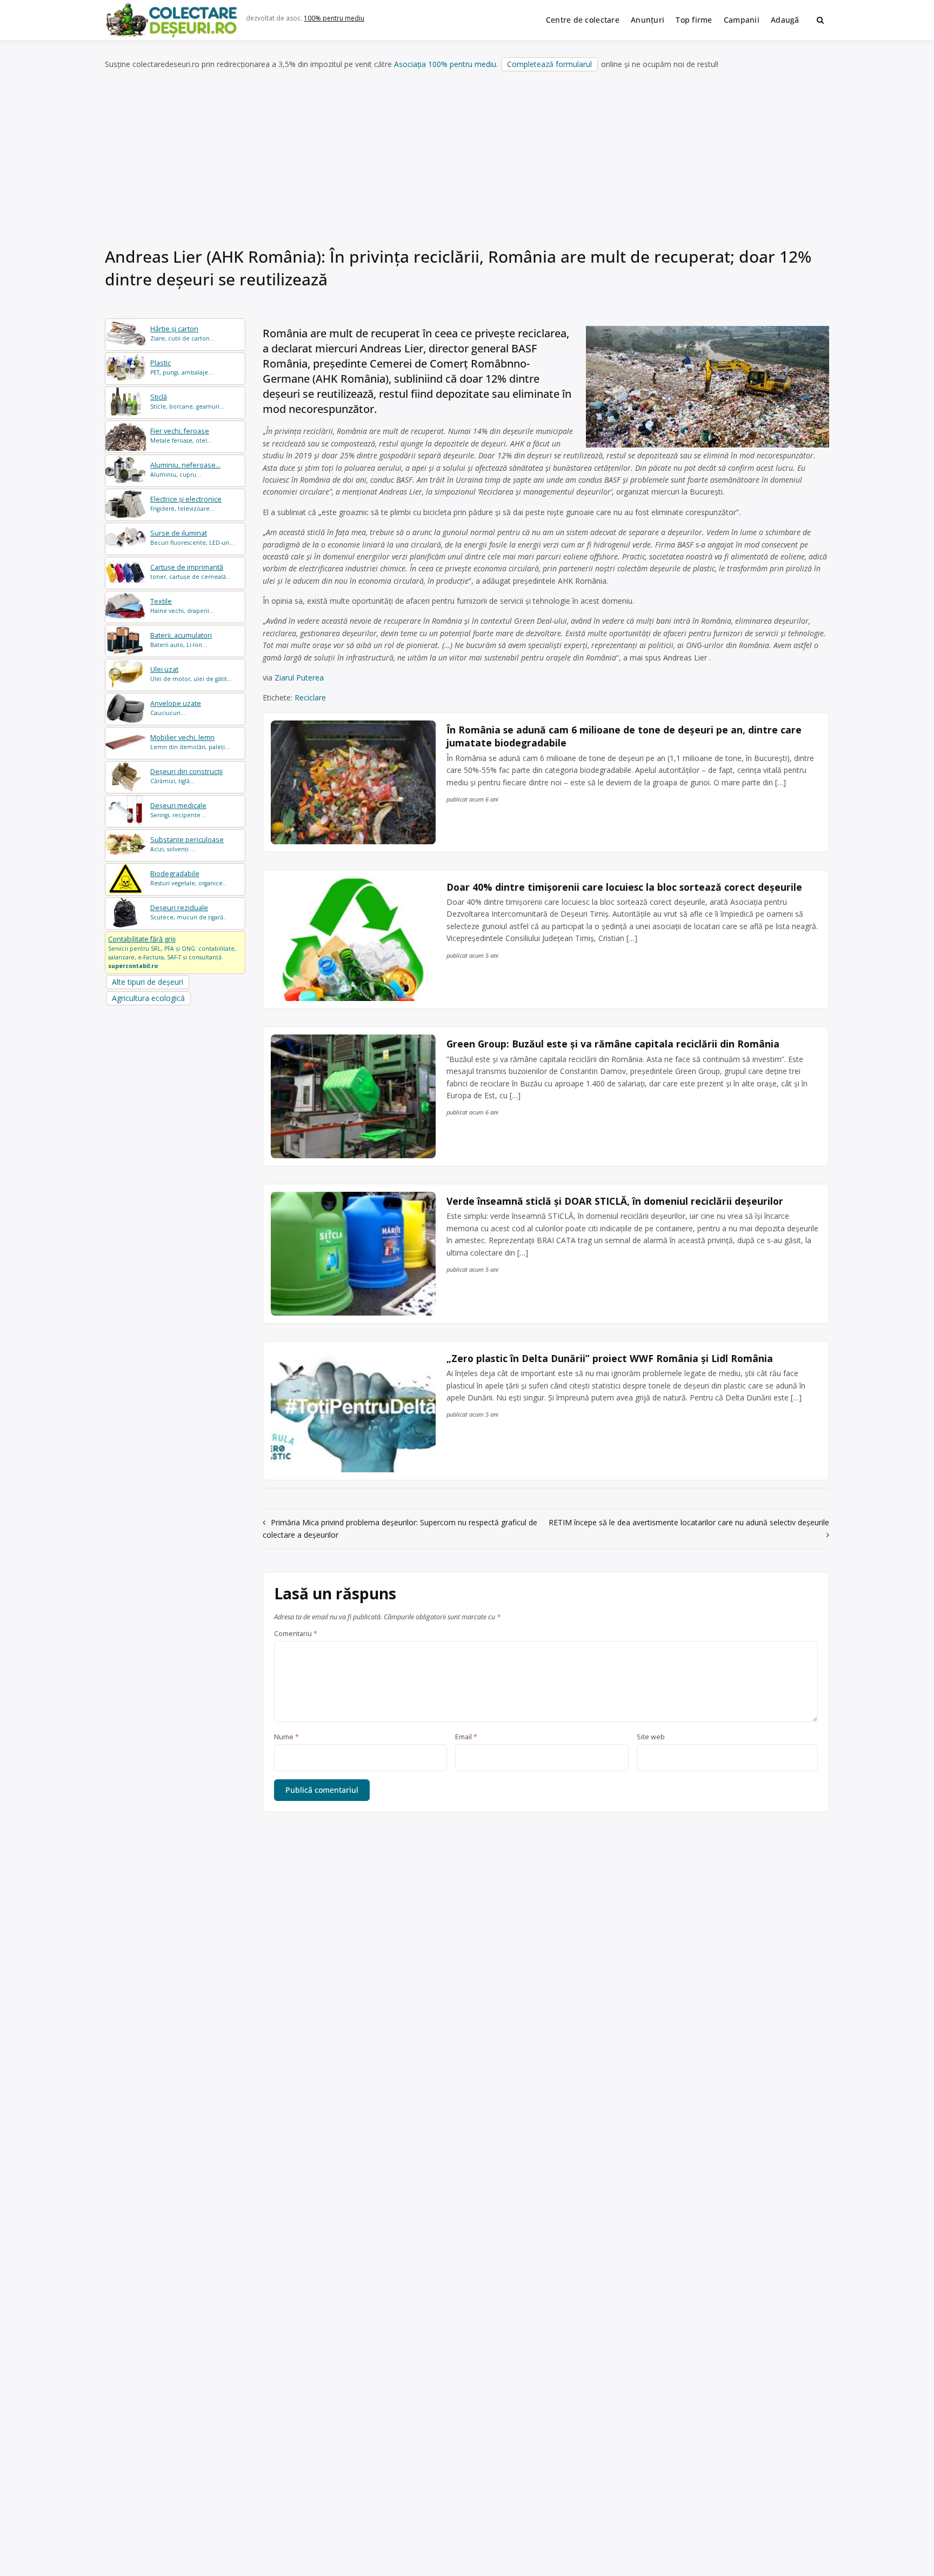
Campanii (742, 20)
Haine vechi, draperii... (182, 606)
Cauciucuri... (176, 708)
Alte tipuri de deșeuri (148, 982)
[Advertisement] (467, 162)
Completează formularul (549, 64)
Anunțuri (648, 20)
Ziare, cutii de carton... (182, 333)
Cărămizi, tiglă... (186, 776)
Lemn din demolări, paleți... (190, 742)
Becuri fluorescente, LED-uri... (192, 538)
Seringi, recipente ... (179, 810)
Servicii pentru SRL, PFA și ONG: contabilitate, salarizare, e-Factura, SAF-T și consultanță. (172, 952)
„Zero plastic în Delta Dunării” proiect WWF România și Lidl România (610, 1358)
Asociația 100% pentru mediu (445, 64)
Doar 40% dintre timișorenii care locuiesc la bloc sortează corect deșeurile (624, 887)
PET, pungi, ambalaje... (182, 367)
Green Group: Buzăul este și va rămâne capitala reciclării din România (613, 1044)
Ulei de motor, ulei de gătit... (191, 674)
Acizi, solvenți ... (187, 844)
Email (466, 1737)
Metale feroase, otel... (181, 435)
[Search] (820, 20)
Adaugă (785, 20)
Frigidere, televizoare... (186, 503)
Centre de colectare (583, 20)
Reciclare (310, 698)
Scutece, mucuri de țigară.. (188, 912)
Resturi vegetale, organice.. (188, 878)
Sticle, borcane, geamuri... (187, 401)
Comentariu (296, 1634)
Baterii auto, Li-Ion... (181, 640)
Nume (286, 1737)
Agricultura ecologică (148, 998)
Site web (651, 1737)
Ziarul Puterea (299, 678)
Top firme (694, 20)
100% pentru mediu (334, 18)
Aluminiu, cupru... (185, 469)
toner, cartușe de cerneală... (191, 572)
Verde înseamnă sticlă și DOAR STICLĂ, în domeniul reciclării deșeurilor (615, 1201)
